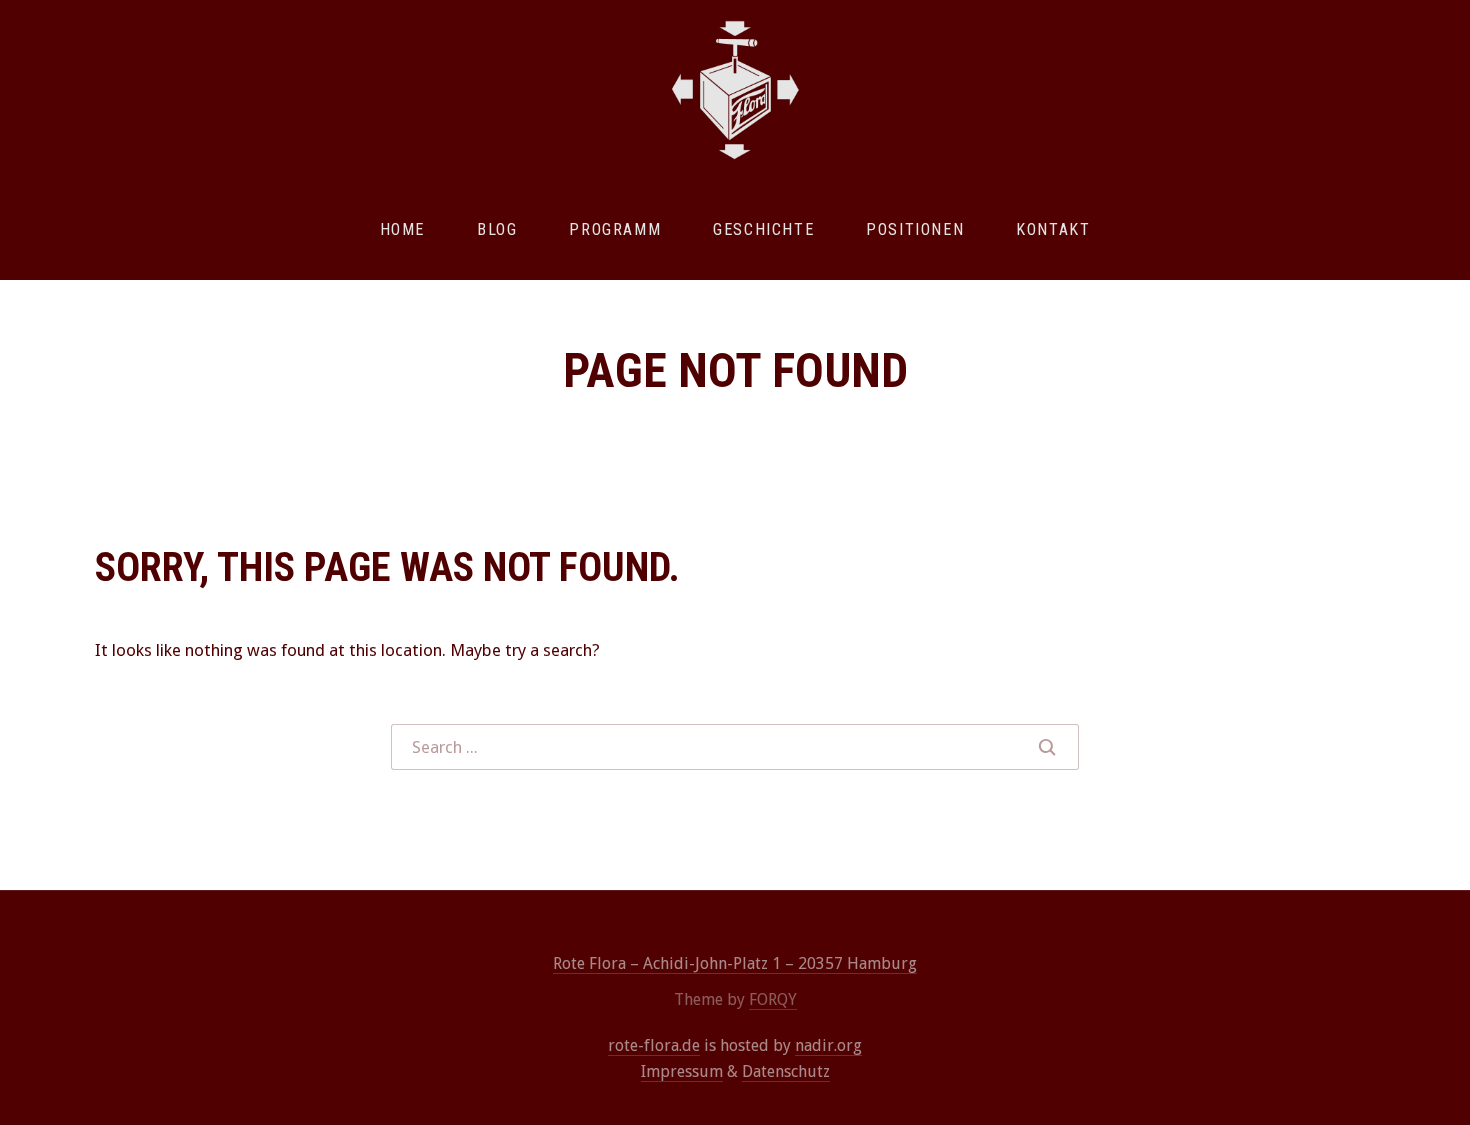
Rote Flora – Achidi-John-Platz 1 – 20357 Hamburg (735, 963)
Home (402, 229)
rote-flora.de (654, 1045)
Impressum (682, 1071)
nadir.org (828, 1045)
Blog (497, 229)
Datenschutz (786, 1071)
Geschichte (763, 229)
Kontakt (1053, 229)
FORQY (773, 999)
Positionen (915, 229)
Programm (615, 229)
